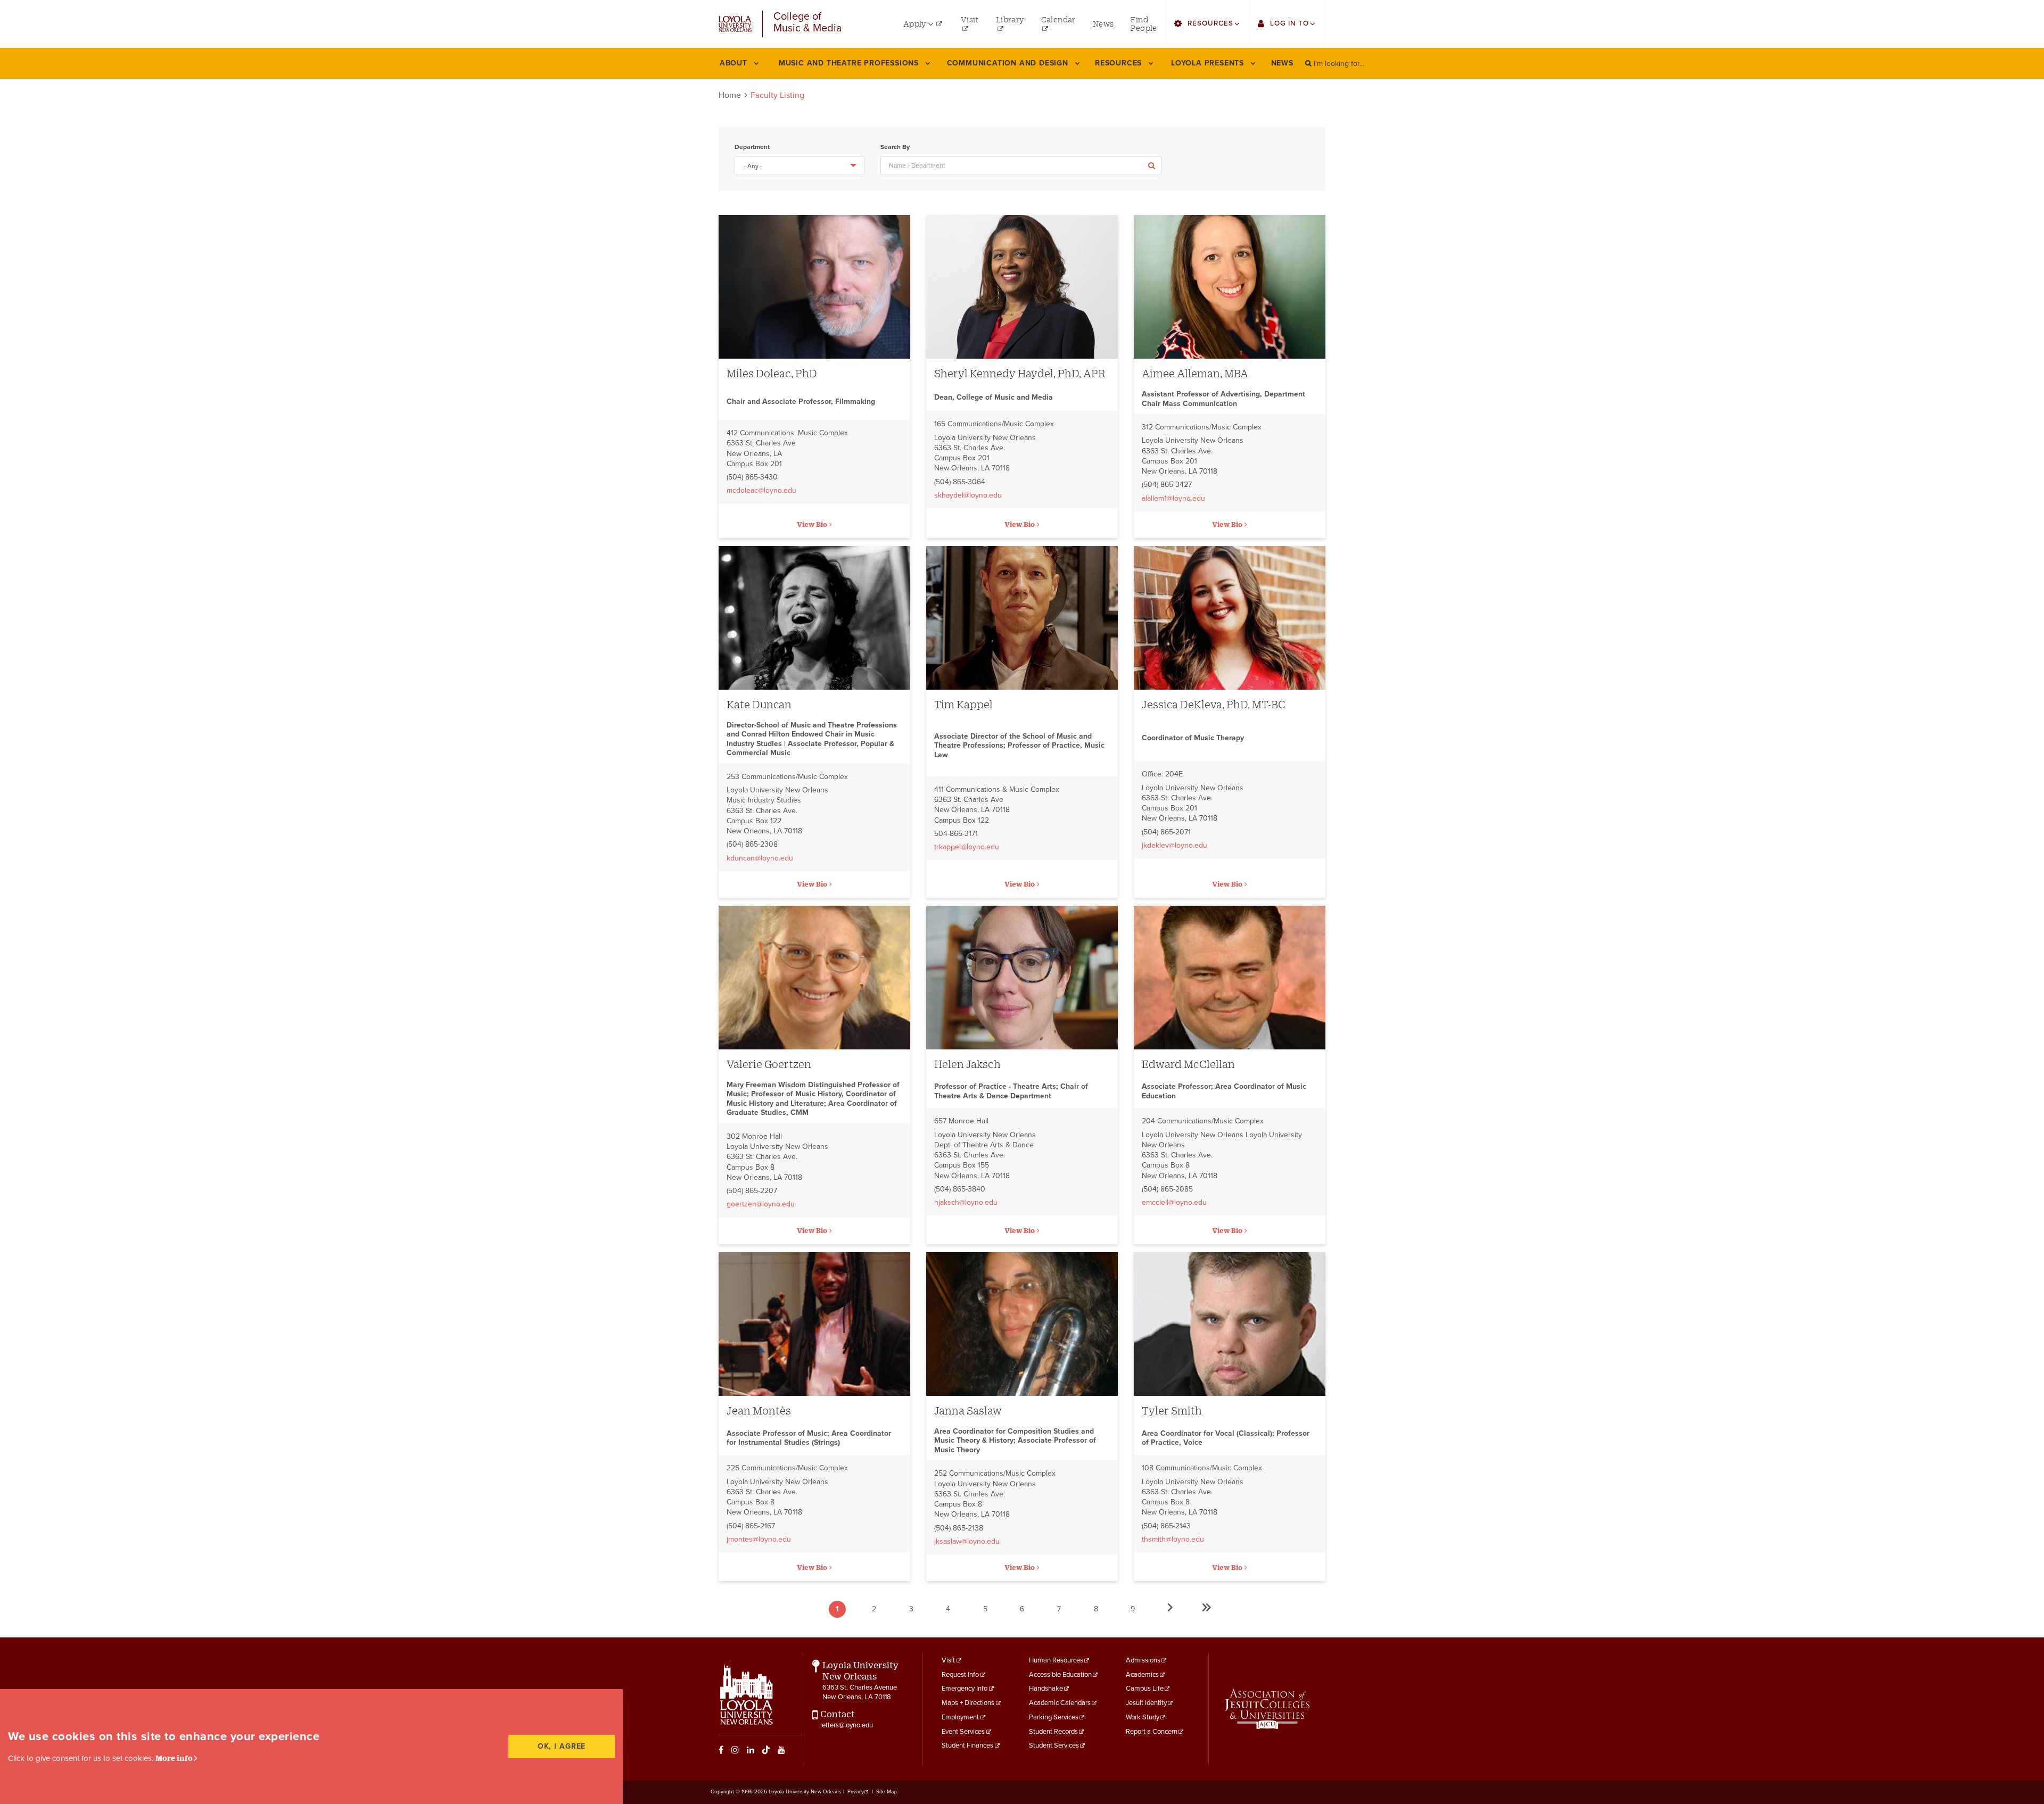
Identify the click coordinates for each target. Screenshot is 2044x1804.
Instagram (735, 1750)
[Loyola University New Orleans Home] (735, 24)
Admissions (1143, 1660)
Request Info (960, 1675)
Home (730, 95)
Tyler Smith (1172, 1410)
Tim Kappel (963, 704)
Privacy (856, 1792)
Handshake (1046, 1689)
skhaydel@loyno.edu (968, 495)
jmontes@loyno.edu (759, 1539)
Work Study (1143, 1717)
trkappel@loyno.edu (967, 847)
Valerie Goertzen (769, 1064)
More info (174, 1758)
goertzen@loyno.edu (761, 1204)
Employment (960, 1717)
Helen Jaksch (967, 1064)
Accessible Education (1060, 1675)
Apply (1152, 165)
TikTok (766, 1750)
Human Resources (1056, 1660)
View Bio (812, 524)
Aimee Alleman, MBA (1195, 373)
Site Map (887, 1792)
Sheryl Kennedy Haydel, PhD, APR (1020, 373)
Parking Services (1054, 1717)
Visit (948, 1660)
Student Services (1054, 1745)
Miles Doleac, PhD (772, 373)
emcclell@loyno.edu (1174, 1202)
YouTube (781, 1750)
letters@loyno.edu (847, 1725)
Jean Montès (759, 1410)
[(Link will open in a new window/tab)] (1267, 1709)
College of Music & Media (808, 23)
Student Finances (967, 1745)
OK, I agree (562, 1746)
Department (752, 147)
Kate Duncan (759, 704)
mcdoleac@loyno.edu (761, 490)
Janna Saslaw (968, 1410)
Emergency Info (965, 1689)
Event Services (963, 1732)
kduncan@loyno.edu (760, 858)
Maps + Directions (968, 1703)
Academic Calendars (1060, 1703)
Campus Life (1145, 1689)
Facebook (721, 1750)
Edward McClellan (1188, 1064)
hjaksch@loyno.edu (966, 1202)
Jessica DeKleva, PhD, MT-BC (1214, 704)
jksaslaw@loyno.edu (967, 1541)
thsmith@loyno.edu (1173, 1539)
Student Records (1053, 1732)
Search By (895, 147)
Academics (1142, 1675)
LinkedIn (751, 1750)
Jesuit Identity (1146, 1703)
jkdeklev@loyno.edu (1175, 845)
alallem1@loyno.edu (1173, 498)
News (1282, 63)
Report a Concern (1152, 1732)
